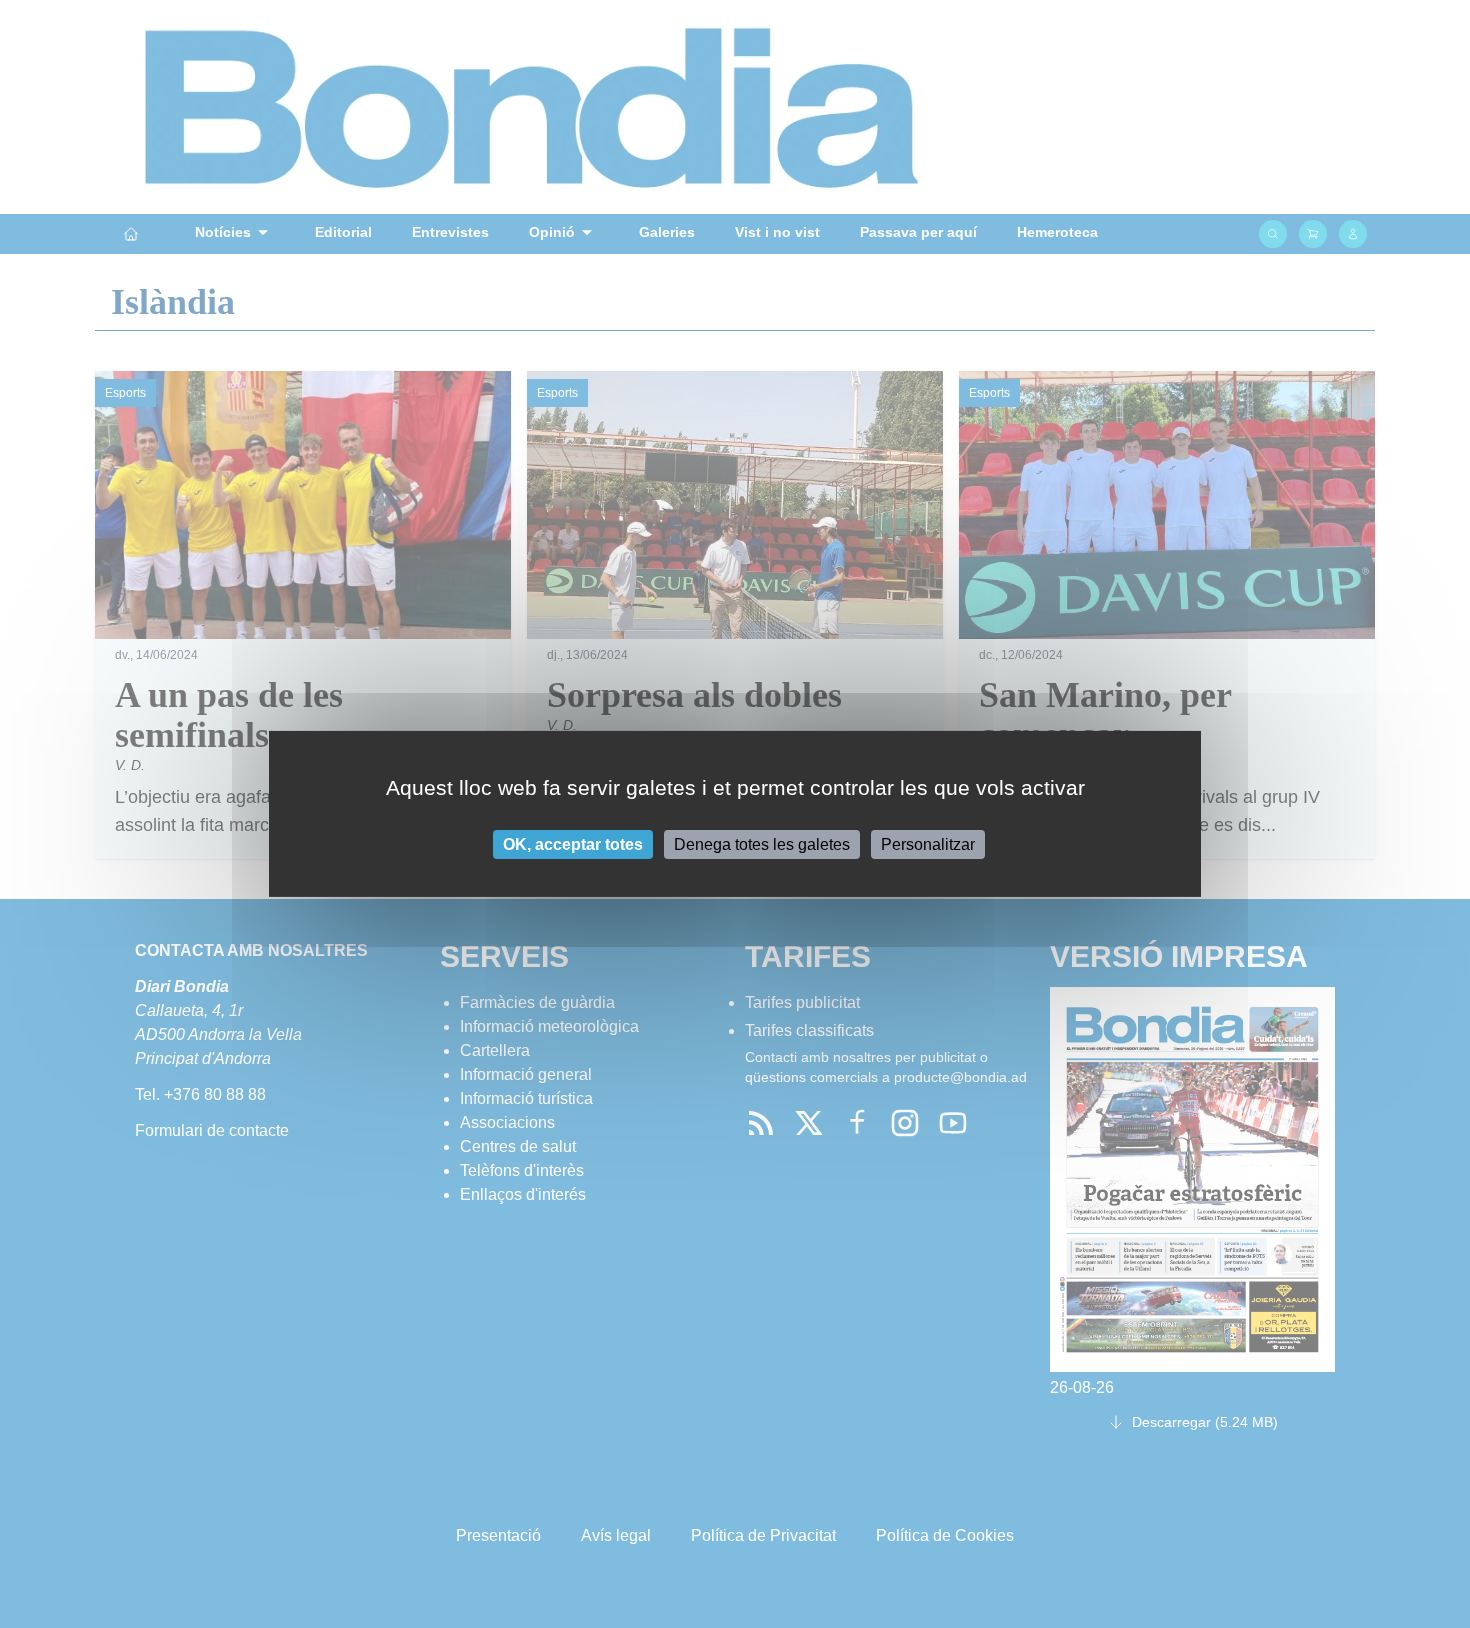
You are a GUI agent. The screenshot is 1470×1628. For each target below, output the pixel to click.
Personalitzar (928, 844)
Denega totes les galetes (762, 844)
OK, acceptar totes (573, 844)
